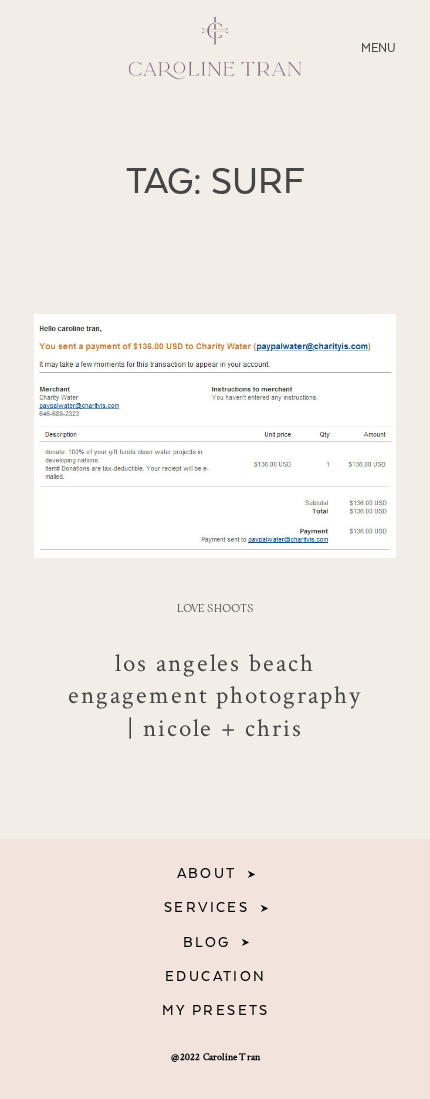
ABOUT (207, 874)
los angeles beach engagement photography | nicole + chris (215, 695)
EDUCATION (216, 977)
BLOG (207, 943)
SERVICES (206, 908)
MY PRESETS (216, 1011)
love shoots (215, 609)
